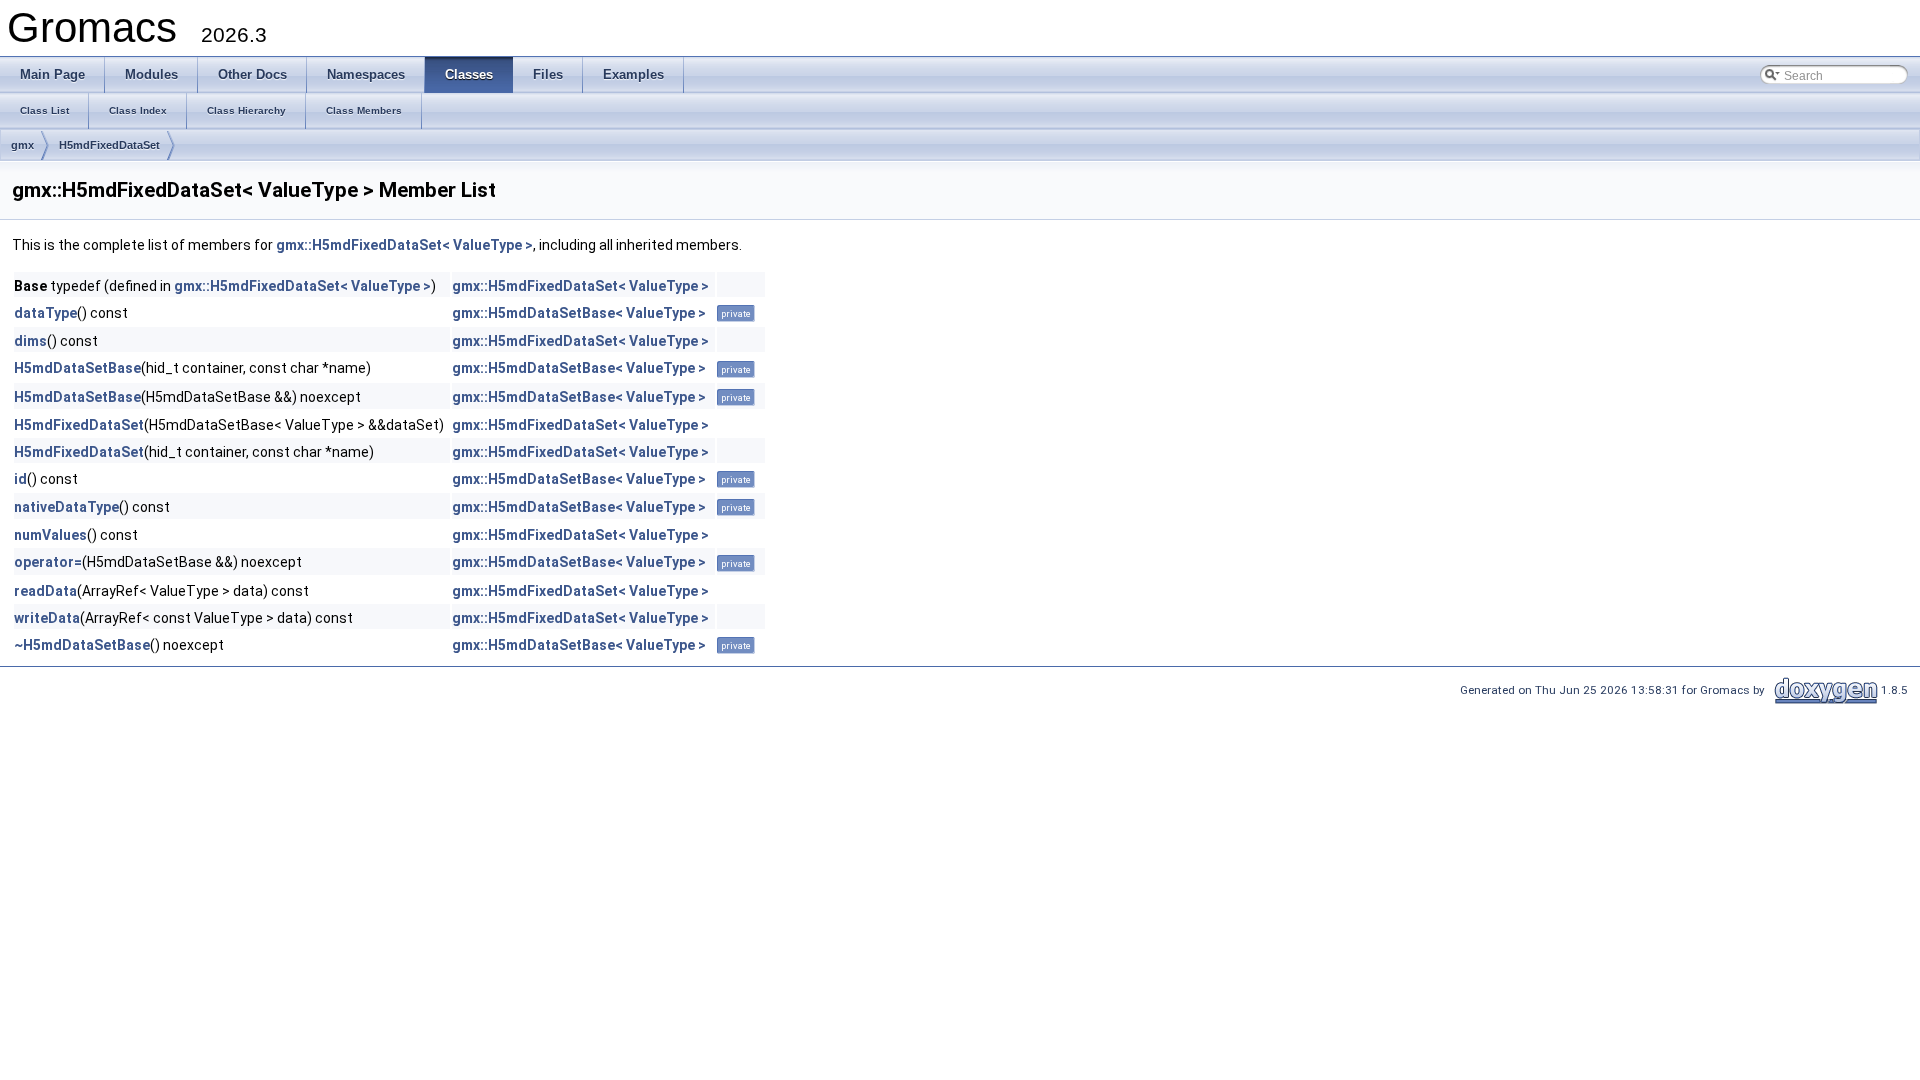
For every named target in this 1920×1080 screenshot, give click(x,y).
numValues (50, 535)
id (20, 479)
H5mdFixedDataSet (109, 145)
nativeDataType (66, 507)
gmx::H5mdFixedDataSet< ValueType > (404, 245)
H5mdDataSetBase (77, 368)
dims (30, 341)
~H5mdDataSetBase (82, 645)
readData (45, 591)
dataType (45, 313)
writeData (47, 618)
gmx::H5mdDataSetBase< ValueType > (579, 313)
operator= (48, 562)
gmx (22, 145)
